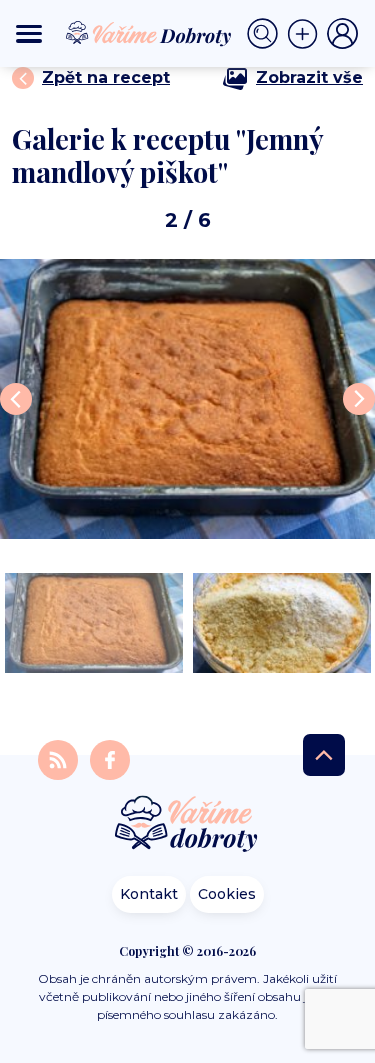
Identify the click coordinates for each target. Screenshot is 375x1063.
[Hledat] (267, 34)
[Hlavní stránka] (188, 825)
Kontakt (149, 894)
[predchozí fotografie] (16, 399)
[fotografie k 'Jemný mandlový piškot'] (187, 399)
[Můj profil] (343, 34)
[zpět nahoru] (324, 755)
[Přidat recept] (307, 34)
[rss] (60, 758)
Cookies (227, 894)
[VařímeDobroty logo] (148, 34)
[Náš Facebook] (110, 758)
